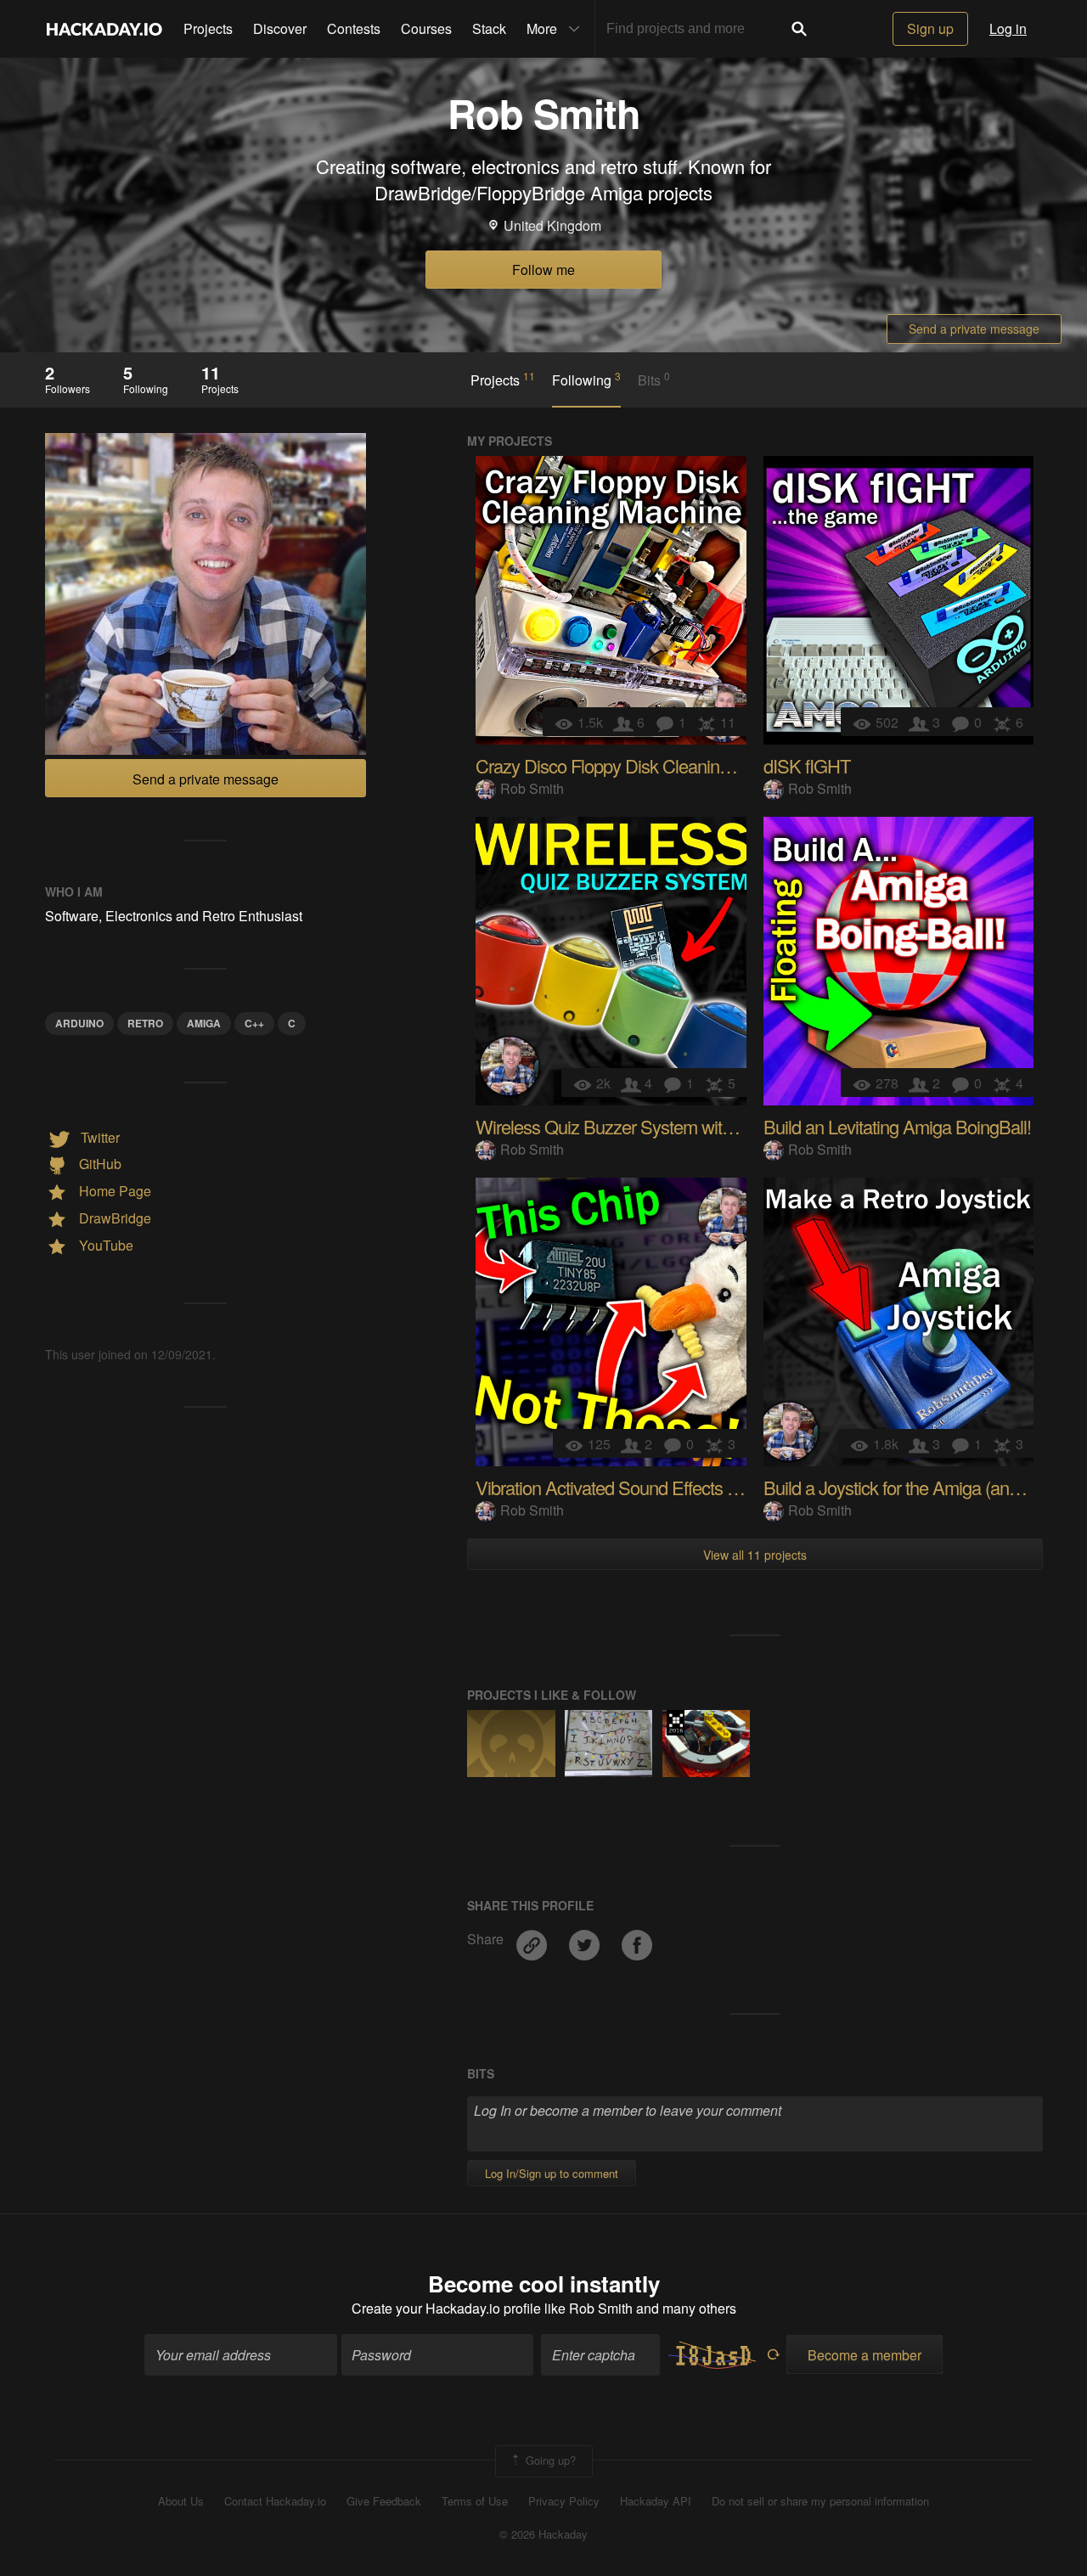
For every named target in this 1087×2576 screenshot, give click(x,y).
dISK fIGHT (807, 765)
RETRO (145, 1023)
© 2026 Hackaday (543, 2534)
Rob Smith (532, 788)
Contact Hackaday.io (275, 2501)
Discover (280, 28)
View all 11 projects (755, 1555)
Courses (426, 28)
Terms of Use (475, 2501)
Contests (354, 28)
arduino (79, 1023)
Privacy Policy (564, 2501)
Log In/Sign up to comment (552, 2173)
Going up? (549, 2460)
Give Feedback (384, 2501)
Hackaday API (656, 2501)
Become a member (865, 2355)
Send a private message (974, 329)
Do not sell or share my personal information (820, 2501)
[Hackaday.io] (104, 29)
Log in (1008, 28)
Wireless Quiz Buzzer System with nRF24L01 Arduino (676, 1126)
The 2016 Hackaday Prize (676, 1723)
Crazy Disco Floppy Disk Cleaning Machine (636, 765)
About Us (181, 2501)
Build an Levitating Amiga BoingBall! (897, 1126)
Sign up (930, 28)
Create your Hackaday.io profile (446, 2308)
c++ (254, 1023)
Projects (208, 28)
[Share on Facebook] (637, 1939)
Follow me (543, 270)
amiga (204, 1023)
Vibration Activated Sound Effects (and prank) (643, 1487)
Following (586, 380)
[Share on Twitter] (586, 1939)
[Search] (799, 29)
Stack (489, 28)
